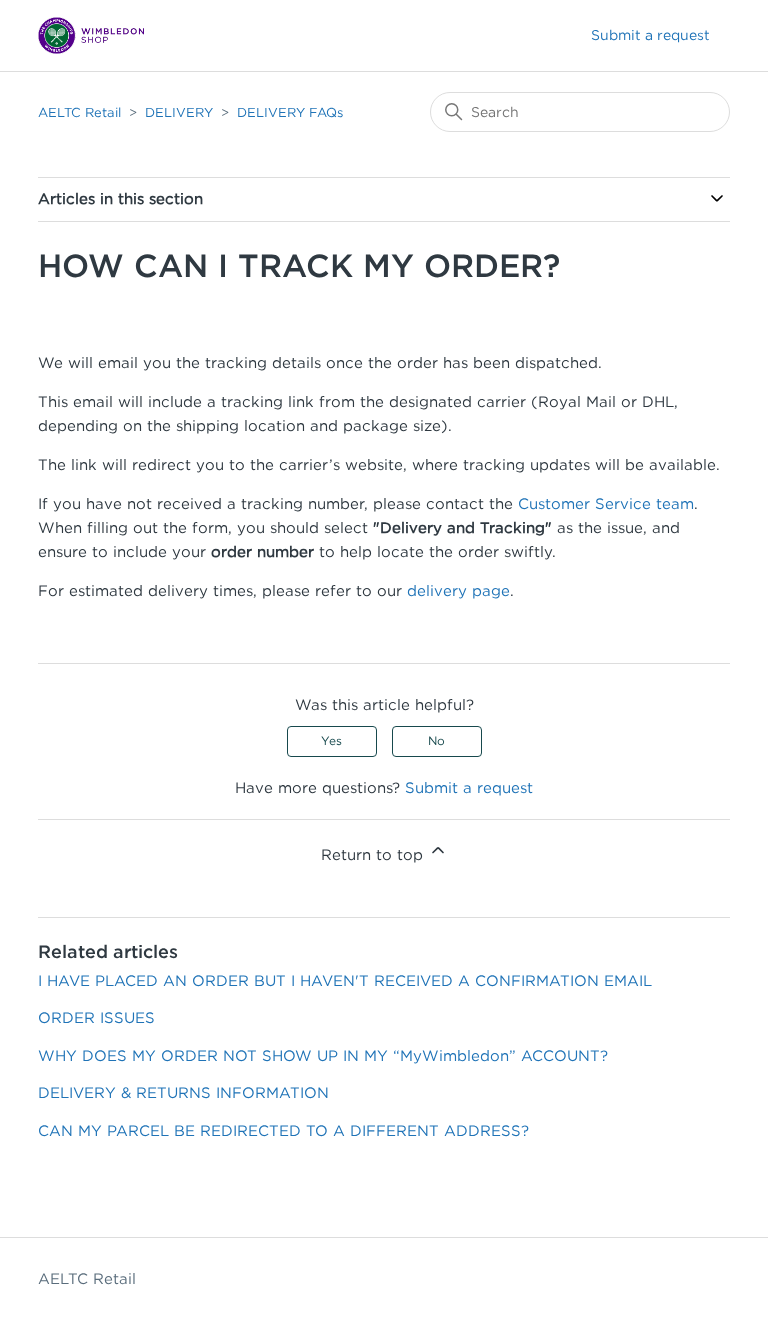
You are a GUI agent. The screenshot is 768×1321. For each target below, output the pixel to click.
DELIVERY (179, 112)
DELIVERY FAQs (290, 112)
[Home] (91, 35)
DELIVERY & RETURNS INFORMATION (183, 1093)
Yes (331, 740)
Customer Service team (606, 504)
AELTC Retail (79, 112)
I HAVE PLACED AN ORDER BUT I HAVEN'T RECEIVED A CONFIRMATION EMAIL (345, 981)
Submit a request (650, 35)
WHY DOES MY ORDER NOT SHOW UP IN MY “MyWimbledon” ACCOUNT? (323, 1056)
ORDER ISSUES (96, 1018)
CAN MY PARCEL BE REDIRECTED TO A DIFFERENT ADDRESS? (283, 1131)
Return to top (374, 855)
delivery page (458, 591)
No (436, 740)
